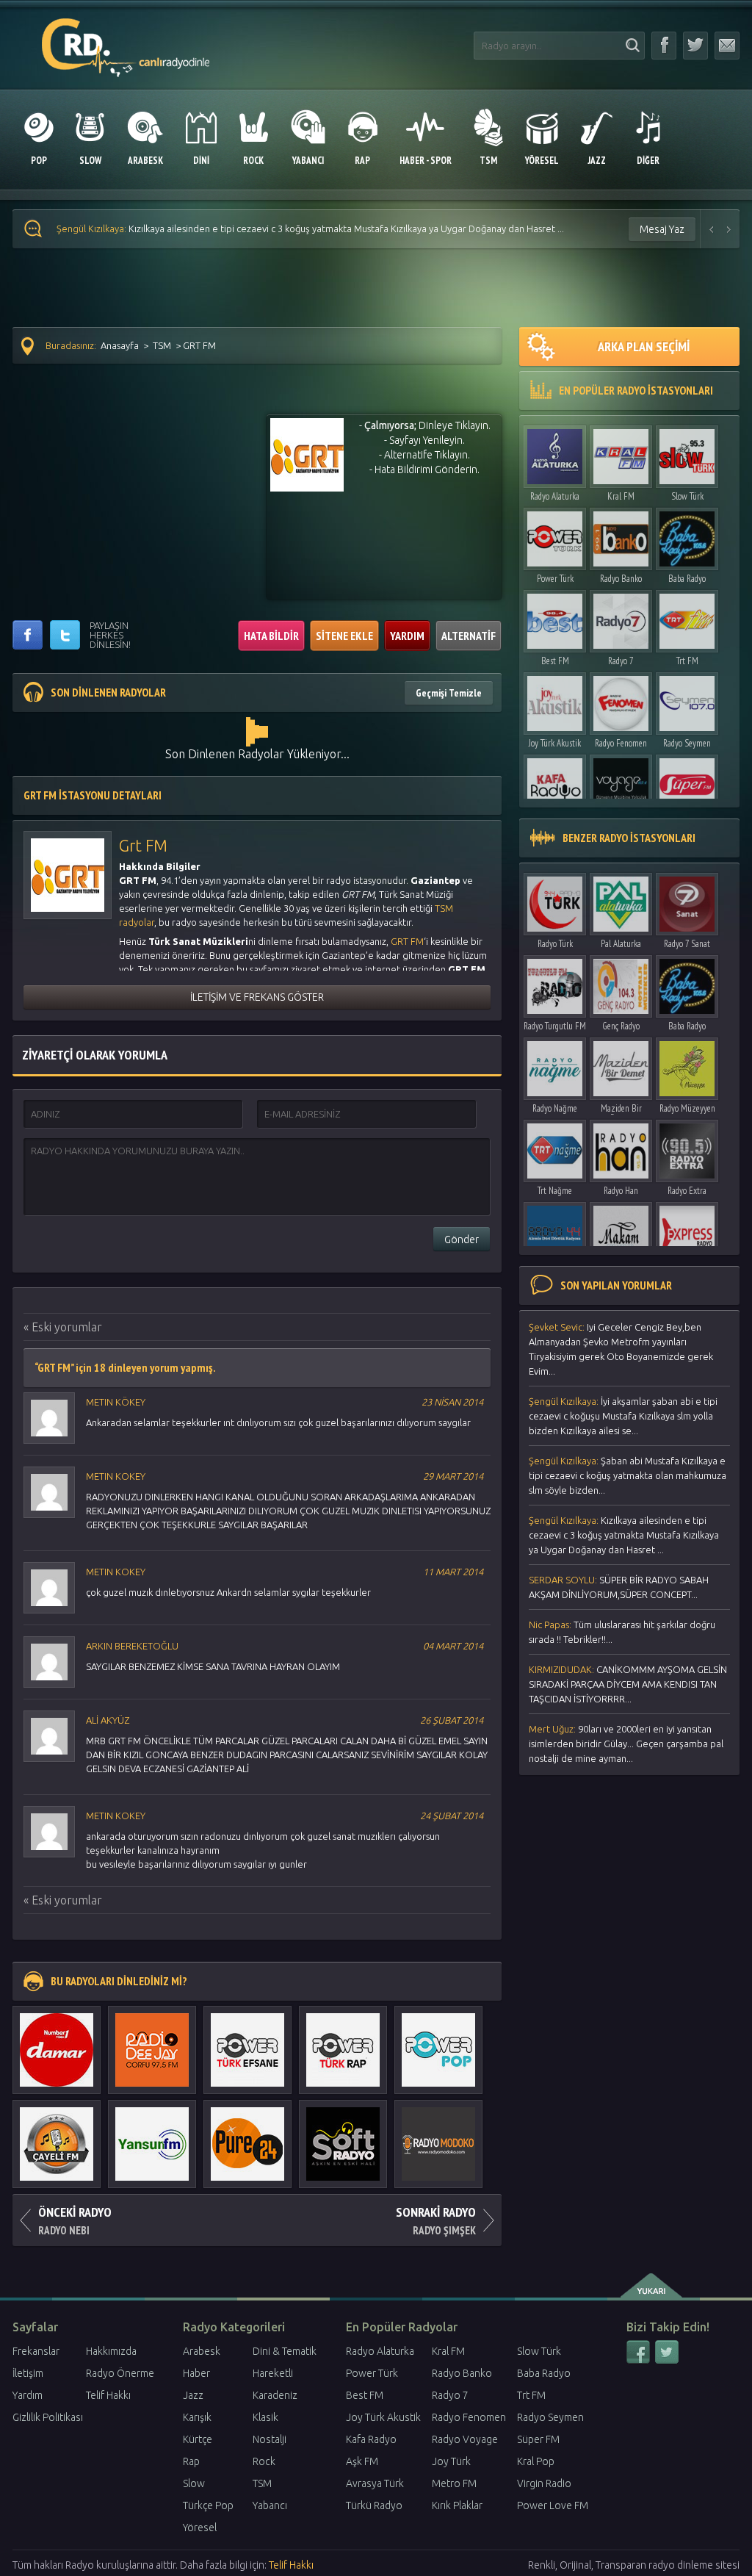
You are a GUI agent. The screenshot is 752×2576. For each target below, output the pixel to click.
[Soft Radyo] (343, 2137)
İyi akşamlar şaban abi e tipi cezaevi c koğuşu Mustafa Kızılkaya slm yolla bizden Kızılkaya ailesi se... (623, 1416)
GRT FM (407, 941)
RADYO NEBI (75, 2220)
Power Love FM (553, 2505)
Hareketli (273, 2373)
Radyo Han (621, 1191)
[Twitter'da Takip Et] (695, 46)
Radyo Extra (687, 1191)
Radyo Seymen (687, 743)
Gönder (462, 1240)
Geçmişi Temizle (449, 693)
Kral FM (621, 496)
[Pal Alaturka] (621, 900)
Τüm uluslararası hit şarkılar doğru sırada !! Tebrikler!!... (622, 1632)
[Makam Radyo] (621, 1230)
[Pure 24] (247, 2137)
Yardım (28, 2395)
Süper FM (538, 2439)
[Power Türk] (555, 535)
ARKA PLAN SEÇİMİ (644, 346)
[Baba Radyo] (687, 535)
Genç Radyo (621, 1026)
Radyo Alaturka (555, 496)
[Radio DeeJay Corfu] (152, 2043)
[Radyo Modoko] (438, 2137)
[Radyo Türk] (555, 900)
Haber (196, 2373)
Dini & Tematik (285, 2351)
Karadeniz (275, 2395)
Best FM (555, 661)
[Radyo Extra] (687, 1147)
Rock (264, 2461)
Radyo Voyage (465, 2439)
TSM (162, 345)
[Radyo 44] (555, 1230)
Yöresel (200, 2528)
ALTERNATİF (469, 636)
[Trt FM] (687, 618)
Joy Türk (451, 2461)
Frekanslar (36, 2351)
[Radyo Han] (621, 1147)
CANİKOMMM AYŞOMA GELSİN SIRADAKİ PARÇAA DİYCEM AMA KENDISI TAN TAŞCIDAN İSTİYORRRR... (628, 1684)
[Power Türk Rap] (343, 2043)
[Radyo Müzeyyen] (687, 1065)
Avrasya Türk (375, 2483)
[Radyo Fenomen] (621, 700)
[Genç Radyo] (621, 983)
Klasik (265, 2417)
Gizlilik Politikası (48, 2417)
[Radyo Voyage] (621, 782)
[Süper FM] (687, 782)
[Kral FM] (621, 453)
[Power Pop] (438, 2043)
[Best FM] (555, 618)
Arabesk (202, 2351)
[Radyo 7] (621, 618)
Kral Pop (536, 2461)
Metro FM (454, 2483)
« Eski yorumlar (63, 1327)
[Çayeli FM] (57, 2137)
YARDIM (407, 636)
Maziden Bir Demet (621, 1112)
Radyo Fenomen (621, 743)
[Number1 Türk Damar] (57, 2043)
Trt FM (687, 661)
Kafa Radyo (371, 2439)
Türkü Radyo (374, 2505)
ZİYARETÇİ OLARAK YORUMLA (95, 1055)
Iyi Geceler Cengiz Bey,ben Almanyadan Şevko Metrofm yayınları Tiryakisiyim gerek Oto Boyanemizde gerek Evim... (621, 1349)
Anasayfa (120, 345)
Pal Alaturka (621, 944)
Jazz (193, 2395)
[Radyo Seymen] (687, 700)
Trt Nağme (555, 1191)
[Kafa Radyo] (555, 782)
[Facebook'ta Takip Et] (664, 46)
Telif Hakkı (108, 2395)
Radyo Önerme (120, 2373)
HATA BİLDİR (271, 636)
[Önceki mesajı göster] (712, 229)
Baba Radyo (687, 579)
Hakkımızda (111, 2351)
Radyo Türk (555, 944)
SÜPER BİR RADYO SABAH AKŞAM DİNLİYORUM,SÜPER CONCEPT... (232, 229)
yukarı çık (652, 2286)
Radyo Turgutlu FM (555, 1026)
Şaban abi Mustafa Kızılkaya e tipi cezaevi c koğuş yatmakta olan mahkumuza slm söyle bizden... (628, 1475)
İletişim (28, 2373)
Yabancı (270, 2505)
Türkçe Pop (208, 2505)
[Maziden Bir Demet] (621, 1065)
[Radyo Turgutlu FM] (555, 983)
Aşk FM (362, 2461)
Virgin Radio (544, 2483)
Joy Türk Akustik (555, 743)
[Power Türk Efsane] (247, 2043)
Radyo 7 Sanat (687, 944)
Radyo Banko (621, 579)
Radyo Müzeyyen (687, 1108)
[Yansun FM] (152, 2137)
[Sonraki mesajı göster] (729, 229)
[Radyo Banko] (621, 535)
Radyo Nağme (555, 1108)
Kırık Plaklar (457, 2505)
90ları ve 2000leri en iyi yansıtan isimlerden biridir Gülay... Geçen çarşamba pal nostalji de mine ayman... (626, 1744)
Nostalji (270, 2439)
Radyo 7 (621, 661)
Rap (191, 2461)
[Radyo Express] (687, 1230)
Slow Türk (687, 496)
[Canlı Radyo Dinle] (126, 39)
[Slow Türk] (687, 453)
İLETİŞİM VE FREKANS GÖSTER (257, 997)
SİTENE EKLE (344, 636)
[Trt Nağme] (555, 1147)
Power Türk (555, 579)
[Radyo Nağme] (555, 1065)
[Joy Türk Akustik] (555, 700)
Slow (194, 2483)
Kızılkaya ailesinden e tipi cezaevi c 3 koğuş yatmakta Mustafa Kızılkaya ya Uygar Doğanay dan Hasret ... (624, 1535)
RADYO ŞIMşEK (436, 2220)
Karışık (197, 2417)
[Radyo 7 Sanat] (687, 900)
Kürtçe (198, 2439)
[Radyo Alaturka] (555, 453)
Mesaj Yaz (662, 229)
